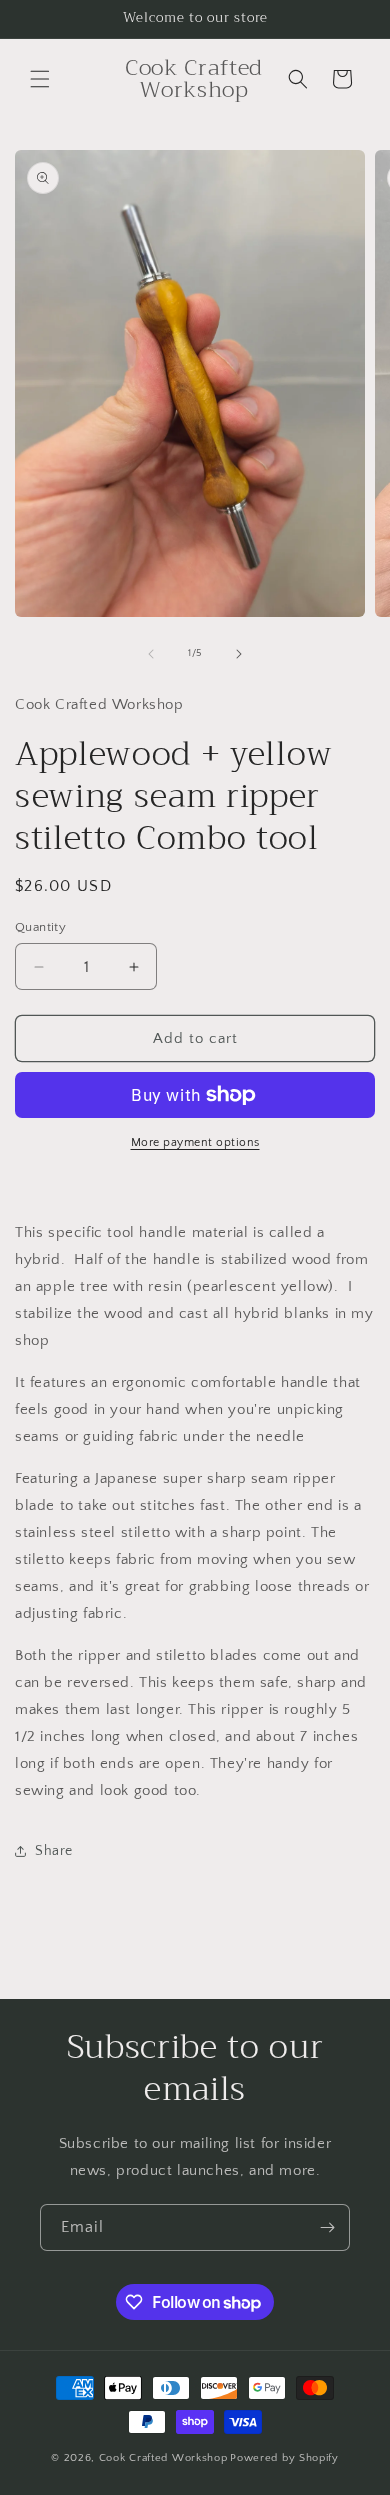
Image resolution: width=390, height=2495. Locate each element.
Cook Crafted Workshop (163, 2458)
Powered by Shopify (284, 2458)
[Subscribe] (327, 2227)
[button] (40, 79)
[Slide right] (239, 654)
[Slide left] (151, 654)
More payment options (195, 1142)
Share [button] (54, 1851)
